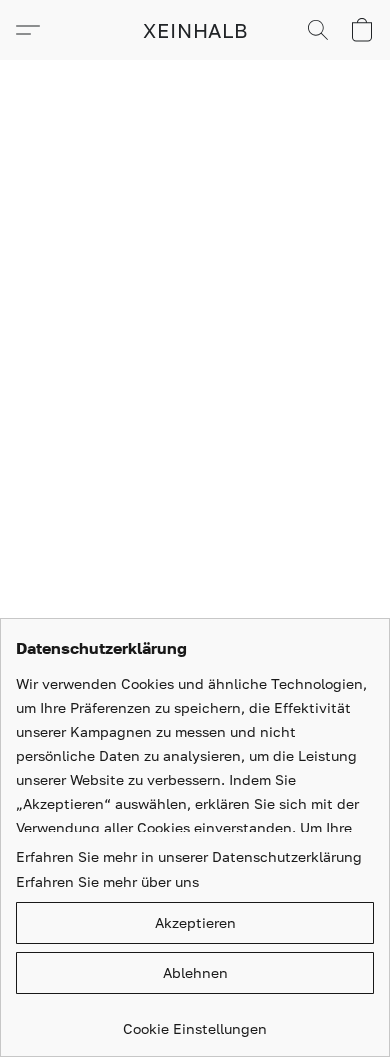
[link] (195, 1021)
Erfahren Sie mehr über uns (107, 881)
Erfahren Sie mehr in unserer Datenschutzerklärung (189, 856)
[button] (195, 30)
